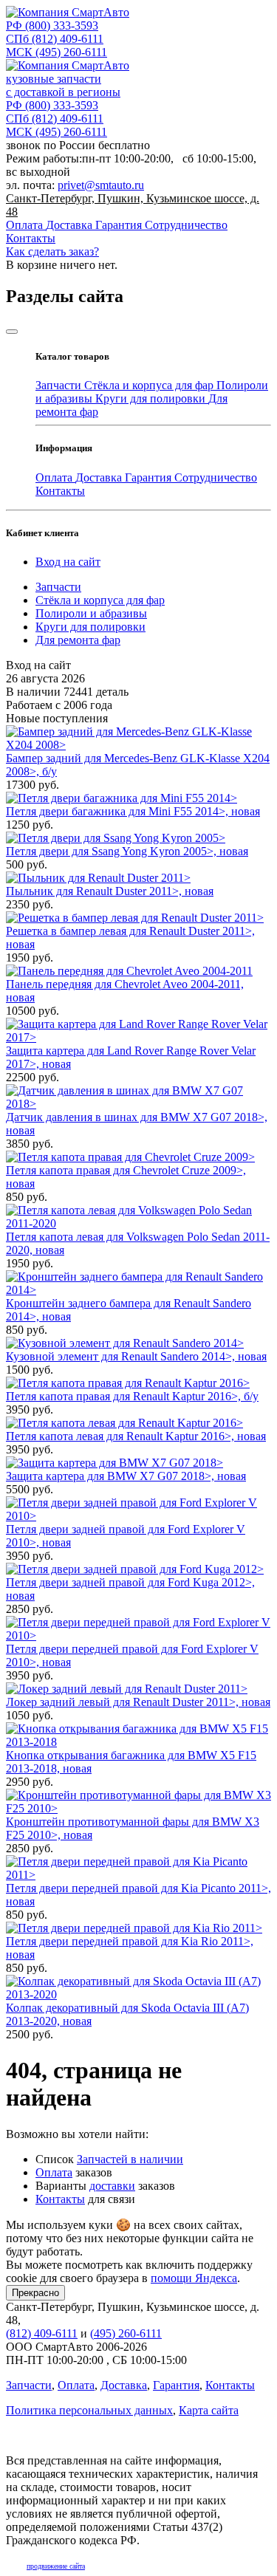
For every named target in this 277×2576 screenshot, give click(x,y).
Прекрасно (35, 2293)
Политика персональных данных (89, 2410)
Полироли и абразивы (91, 613)
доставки (112, 2186)
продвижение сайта (56, 2566)
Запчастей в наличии (130, 2159)
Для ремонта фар (78, 640)
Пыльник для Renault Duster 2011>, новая (110, 891)
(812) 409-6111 (55, 39)
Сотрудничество (186, 225)
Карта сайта (209, 2410)
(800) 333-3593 (52, 25)
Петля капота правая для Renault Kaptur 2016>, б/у (132, 1396)
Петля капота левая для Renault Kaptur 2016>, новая (136, 1436)
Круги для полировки (152, 398)
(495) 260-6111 (57, 52)
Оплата (26, 225)
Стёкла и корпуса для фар (150, 385)
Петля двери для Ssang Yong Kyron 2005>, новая (127, 851)
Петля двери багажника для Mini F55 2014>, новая (133, 811)
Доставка (71, 225)
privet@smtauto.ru (101, 185)
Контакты (31, 238)
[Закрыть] (12, 332)
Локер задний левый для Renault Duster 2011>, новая (138, 1702)
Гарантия (120, 225)
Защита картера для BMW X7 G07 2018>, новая (126, 1476)
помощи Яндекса (194, 2278)
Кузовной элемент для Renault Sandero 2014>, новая (136, 1356)
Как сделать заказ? (52, 251)
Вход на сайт (68, 562)
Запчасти (60, 385)
